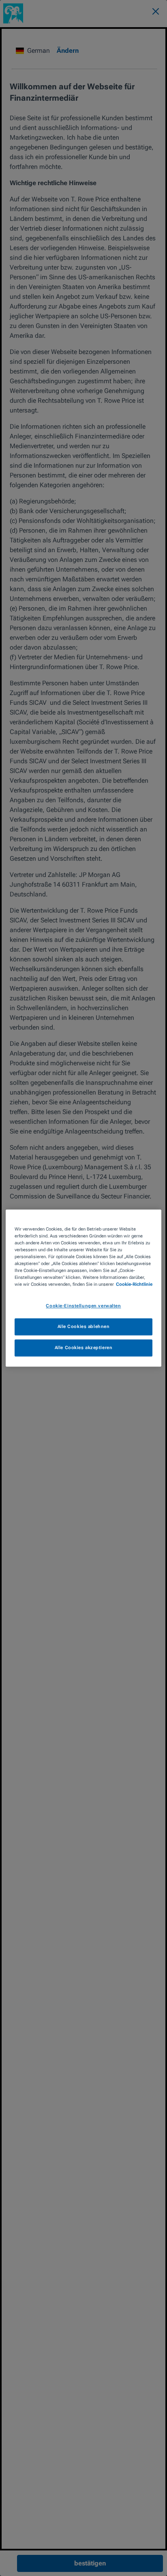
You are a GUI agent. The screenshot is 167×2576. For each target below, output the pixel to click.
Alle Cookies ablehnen (84, 1326)
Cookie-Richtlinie (134, 1284)
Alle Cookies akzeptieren (84, 1347)
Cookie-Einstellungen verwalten (83, 1306)
